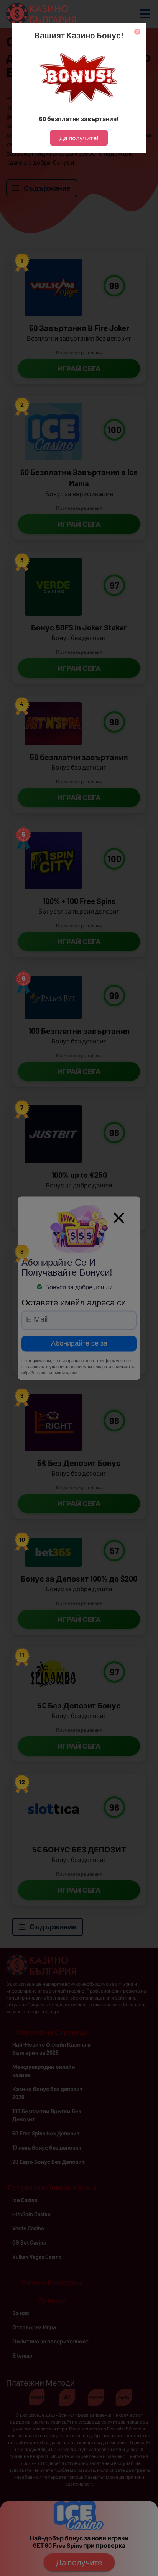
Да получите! (79, 138)
